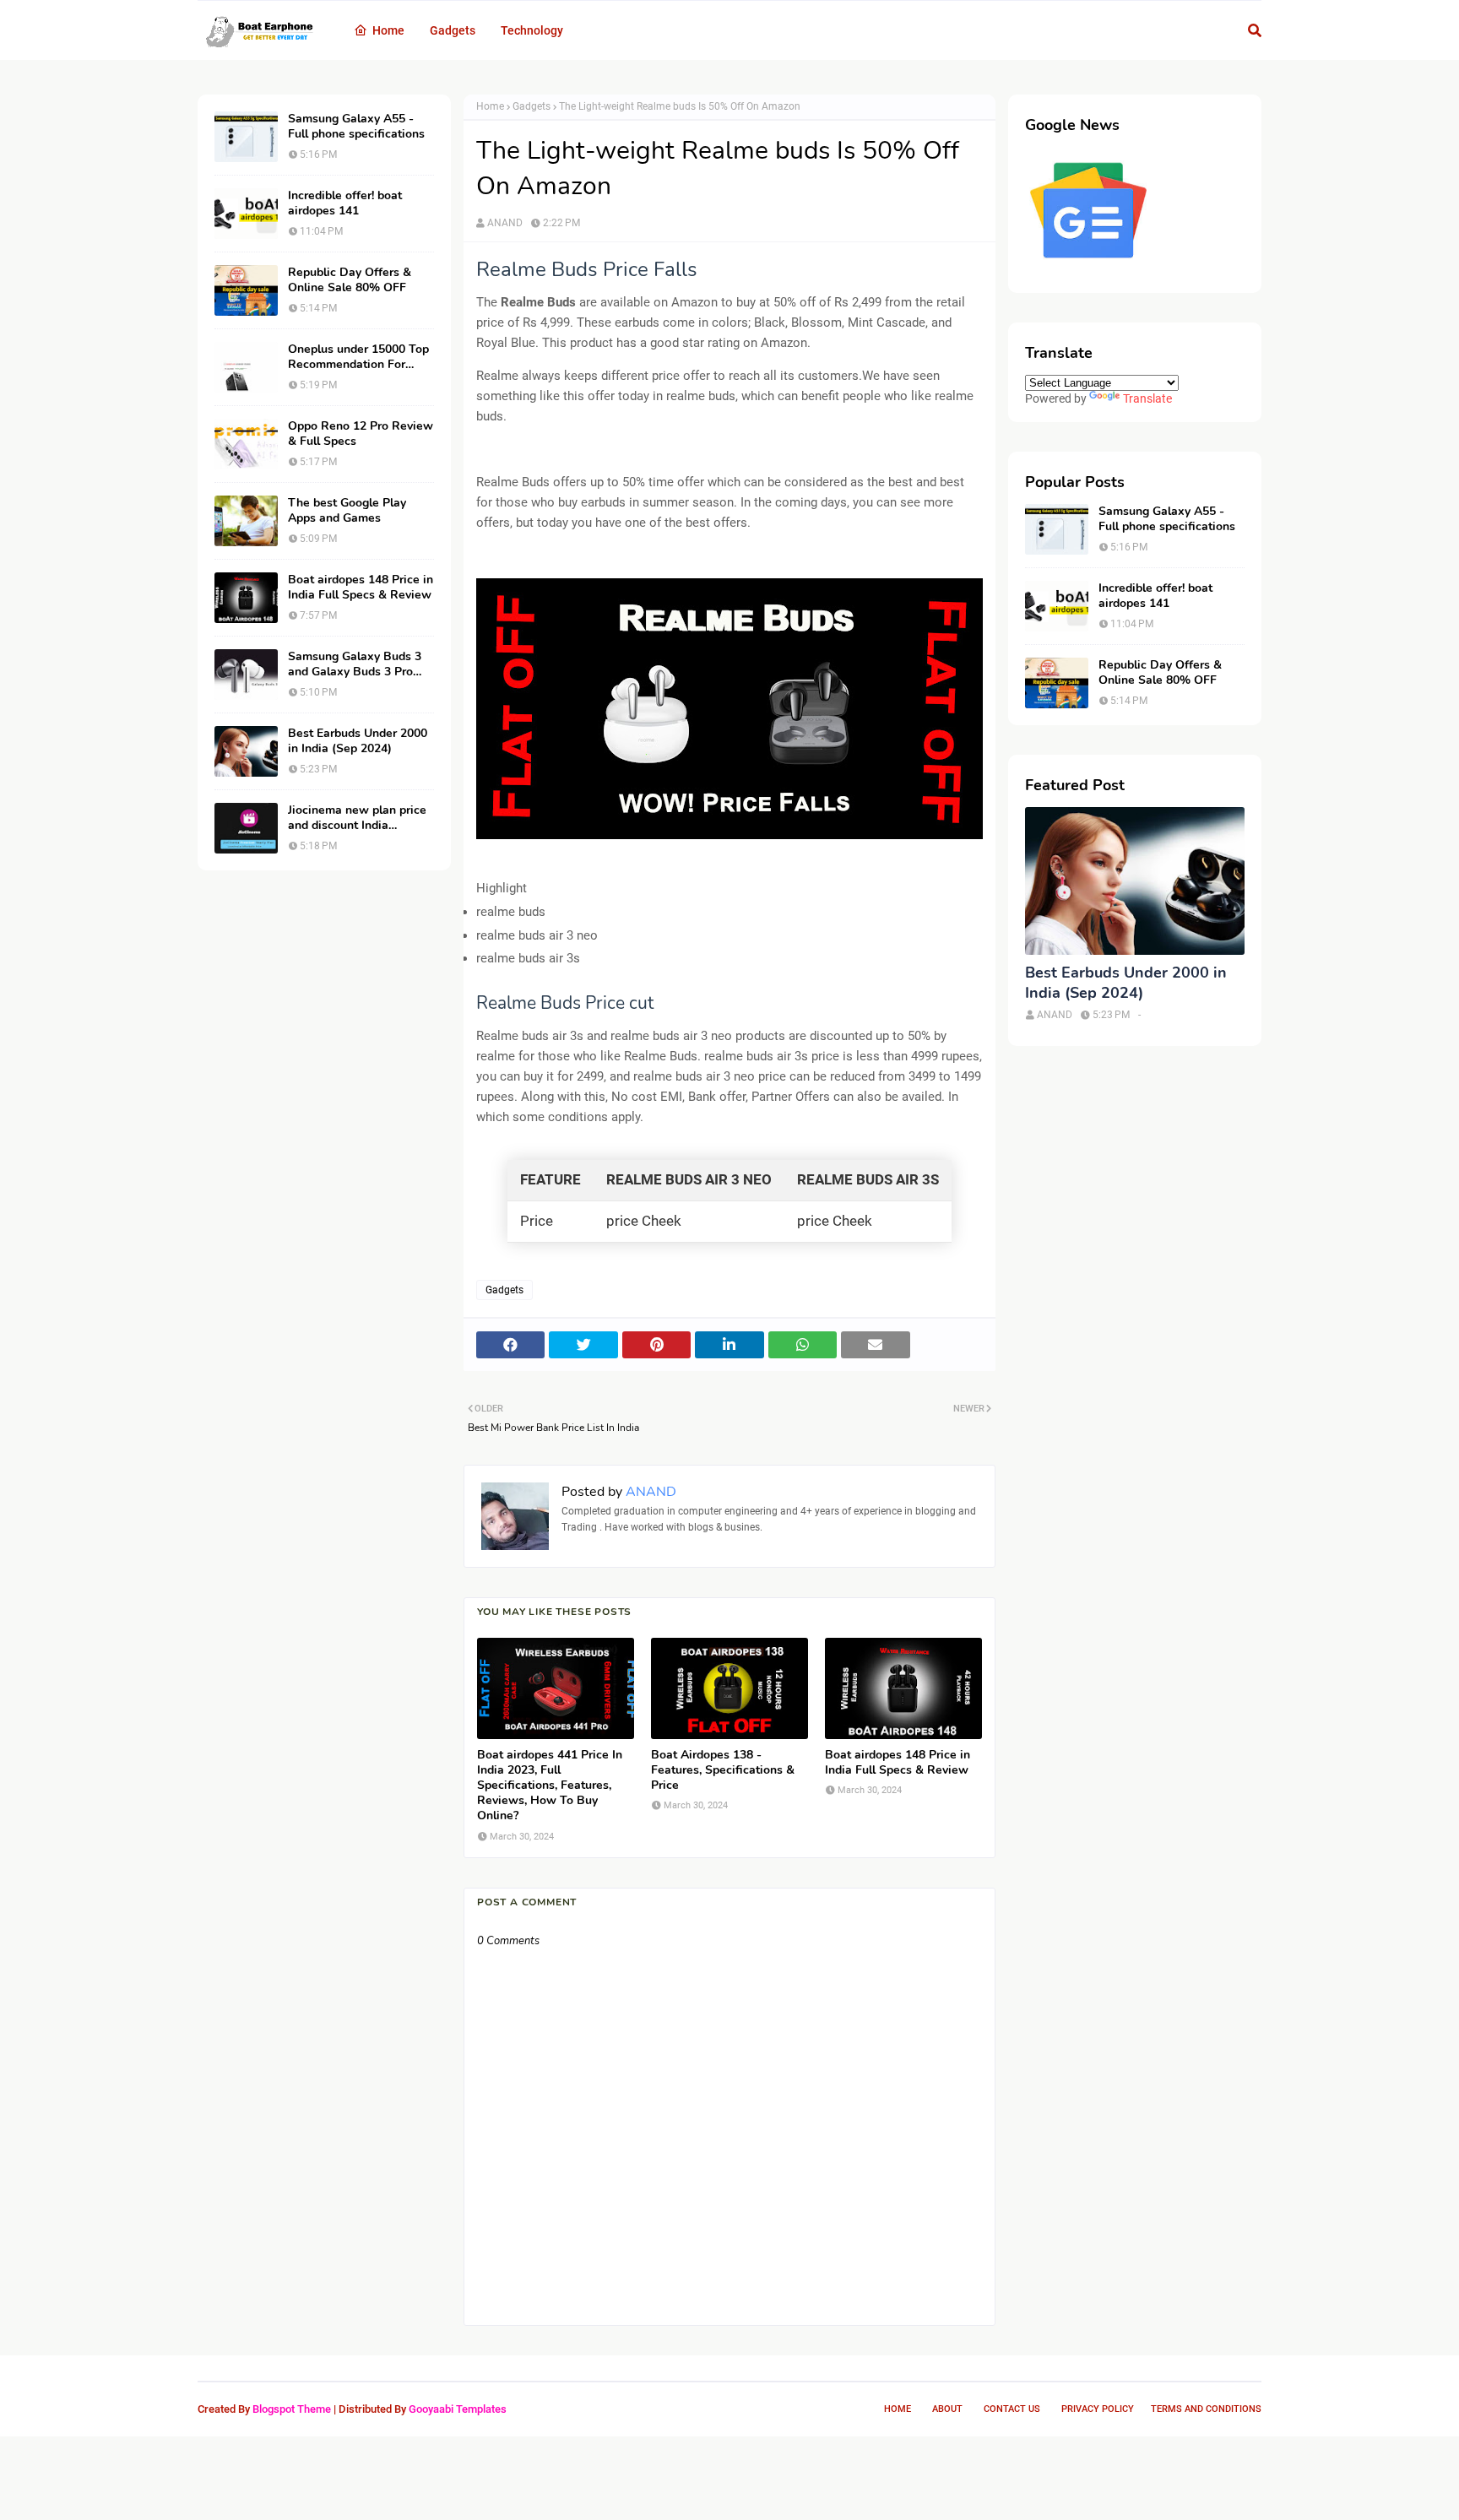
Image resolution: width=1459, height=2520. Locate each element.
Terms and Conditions (1206, 2409)
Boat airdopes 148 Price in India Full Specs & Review (361, 588)
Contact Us (1012, 2409)
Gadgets (532, 106)
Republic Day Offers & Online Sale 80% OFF (350, 280)
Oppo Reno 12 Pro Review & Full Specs (361, 434)
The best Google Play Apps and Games (347, 511)
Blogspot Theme (292, 2409)
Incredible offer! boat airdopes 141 (345, 203)
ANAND (505, 223)
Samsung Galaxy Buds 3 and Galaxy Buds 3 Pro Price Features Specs (355, 664)
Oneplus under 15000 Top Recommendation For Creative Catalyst (358, 357)
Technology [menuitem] (532, 30)
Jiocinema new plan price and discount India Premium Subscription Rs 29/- (357, 818)
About (947, 2409)
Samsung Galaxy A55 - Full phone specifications (356, 127)
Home (490, 106)
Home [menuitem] (388, 30)
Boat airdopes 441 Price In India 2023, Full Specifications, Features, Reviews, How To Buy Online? (550, 1786)
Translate (1147, 398)
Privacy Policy (1098, 2409)
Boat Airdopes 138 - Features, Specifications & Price (723, 1770)
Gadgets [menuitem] (453, 30)
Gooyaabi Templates (458, 2409)
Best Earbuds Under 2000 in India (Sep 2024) (358, 741)
